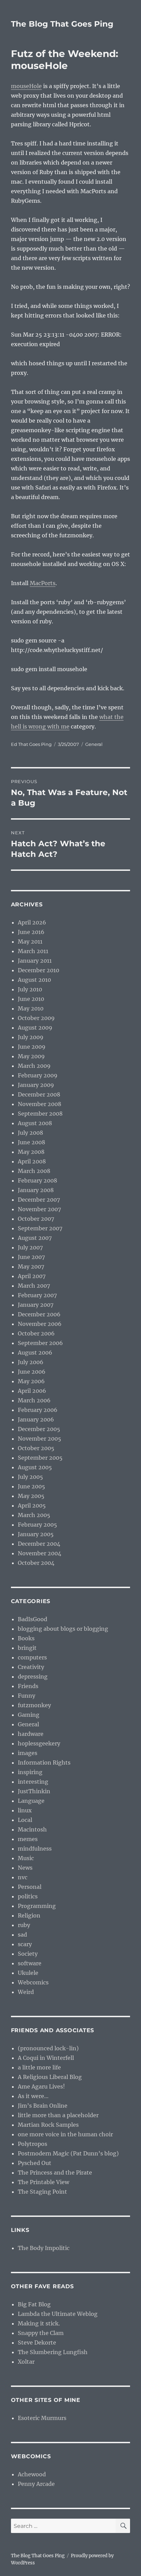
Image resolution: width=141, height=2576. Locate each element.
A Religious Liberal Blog (50, 2077)
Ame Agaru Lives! (41, 2086)
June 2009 (32, 1047)
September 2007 (40, 1228)
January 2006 (36, 1419)
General (94, 744)
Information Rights (44, 1763)
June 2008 (31, 1142)
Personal (30, 1887)
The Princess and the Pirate (55, 2172)
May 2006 (31, 1381)
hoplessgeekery (39, 1743)
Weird (26, 1992)
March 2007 (34, 1286)
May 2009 (31, 1056)
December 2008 (39, 1094)
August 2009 (35, 1028)
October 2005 (36, 1448)
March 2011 (33, 951)
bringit (27, 1648)
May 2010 (31, 1008)
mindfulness (35, 1849)
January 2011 (35, 961)
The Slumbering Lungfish (53, 2352)
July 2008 (30, 1133)
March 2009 (34, 1066)
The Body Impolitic (44, 2248)
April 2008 (32, 1161)
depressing (33, 1676)
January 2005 (36, 1534)
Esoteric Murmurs (42, 2418)
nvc (23, 1877)
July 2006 (31, 1362)
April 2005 (32, 1505)
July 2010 (30, 989)
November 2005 (40, 1439)
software (30, 1963)
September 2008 (40, 1114)
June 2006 (32, 1372)
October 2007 (36, 1219)
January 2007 (36, 1305)
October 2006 (36, 1333)
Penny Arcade (36, 2484)
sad (22, 1935)
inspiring (30, 1772)
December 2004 (39, 1544)
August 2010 (34, 980)
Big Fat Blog (34, 2304)
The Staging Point (42, 2192)
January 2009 (36, 1085)
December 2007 (39, 1200)
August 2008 (35, 1123)
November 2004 (40, 1553)
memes (28, 1839)
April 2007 (32, 1276)
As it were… (33, 2096)
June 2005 (31, 1486)
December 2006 (39, 1314)
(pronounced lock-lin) (48, 2048)
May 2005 (31, 1496)
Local (25, 1820)
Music (26, 1858)
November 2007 (39, 1209)
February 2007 (37, 1295)
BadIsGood (33, 1619)
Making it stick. (39, 2323)
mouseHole (26, 86)
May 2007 (31, 1266)
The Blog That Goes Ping (62, 24)
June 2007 (31, 1257)
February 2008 (37, 1180)
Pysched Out (35, 2163)
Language (31, 1801)
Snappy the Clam (41, 2333)
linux (25, 1810)
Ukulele (28, 1973)
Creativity (31, 1667)
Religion (29, 1915)
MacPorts (43, 583)
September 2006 (40, 1343)
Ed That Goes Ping (31, 744)
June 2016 (31, 932)
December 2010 (39, 970)
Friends (28, 1686)
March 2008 (34, 1171)
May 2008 (31, 1152)
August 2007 (35, 1238)
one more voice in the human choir (65, 2134)
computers (32, 1657)
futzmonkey (34, 1705)
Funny (27, 1696)
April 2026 (32, 922)
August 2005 (35, 1467)
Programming (37, 1906)
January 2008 (36, 1190)
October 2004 (36, 1563)
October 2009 (36, 1018)
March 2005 (34, 1515)
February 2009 (38, 1075)
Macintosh (32, 1829)
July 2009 (31, 1037)
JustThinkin (34, 1791)
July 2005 (30, 1477)
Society (28, 1954)
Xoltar (26, 2362)
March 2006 (34, 1400)
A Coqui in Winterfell (46, 2058)
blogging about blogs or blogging (63, 1629)
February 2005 (37, 1525)
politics (28, 1896)
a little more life (39, 2067)
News (25, 1868)
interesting (33, 1782)
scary (25, 1944)
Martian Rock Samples (48, 2125)
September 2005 (40, 1458)
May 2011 (30, 942)
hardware (31, 1734)
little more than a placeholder (58, 2115)
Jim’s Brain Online (43, 2106)
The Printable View (43, 2182)
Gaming (29, 1715)
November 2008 (40, 1104)
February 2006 (38, 1410)
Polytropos (33, 2144)
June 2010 (31, 999)
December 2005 (39, 1429)
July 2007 (30, 1247)
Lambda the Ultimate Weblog (58, 2314)
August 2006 (35, 1353)
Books (26, 1638)
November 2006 (40, 1324)
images (28, 1753)
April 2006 (32, 1391)
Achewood (32, 2474)
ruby (24, 1925)
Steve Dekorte (37, 2343)
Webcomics (33, 1982)
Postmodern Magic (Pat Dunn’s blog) (68, 2153)
